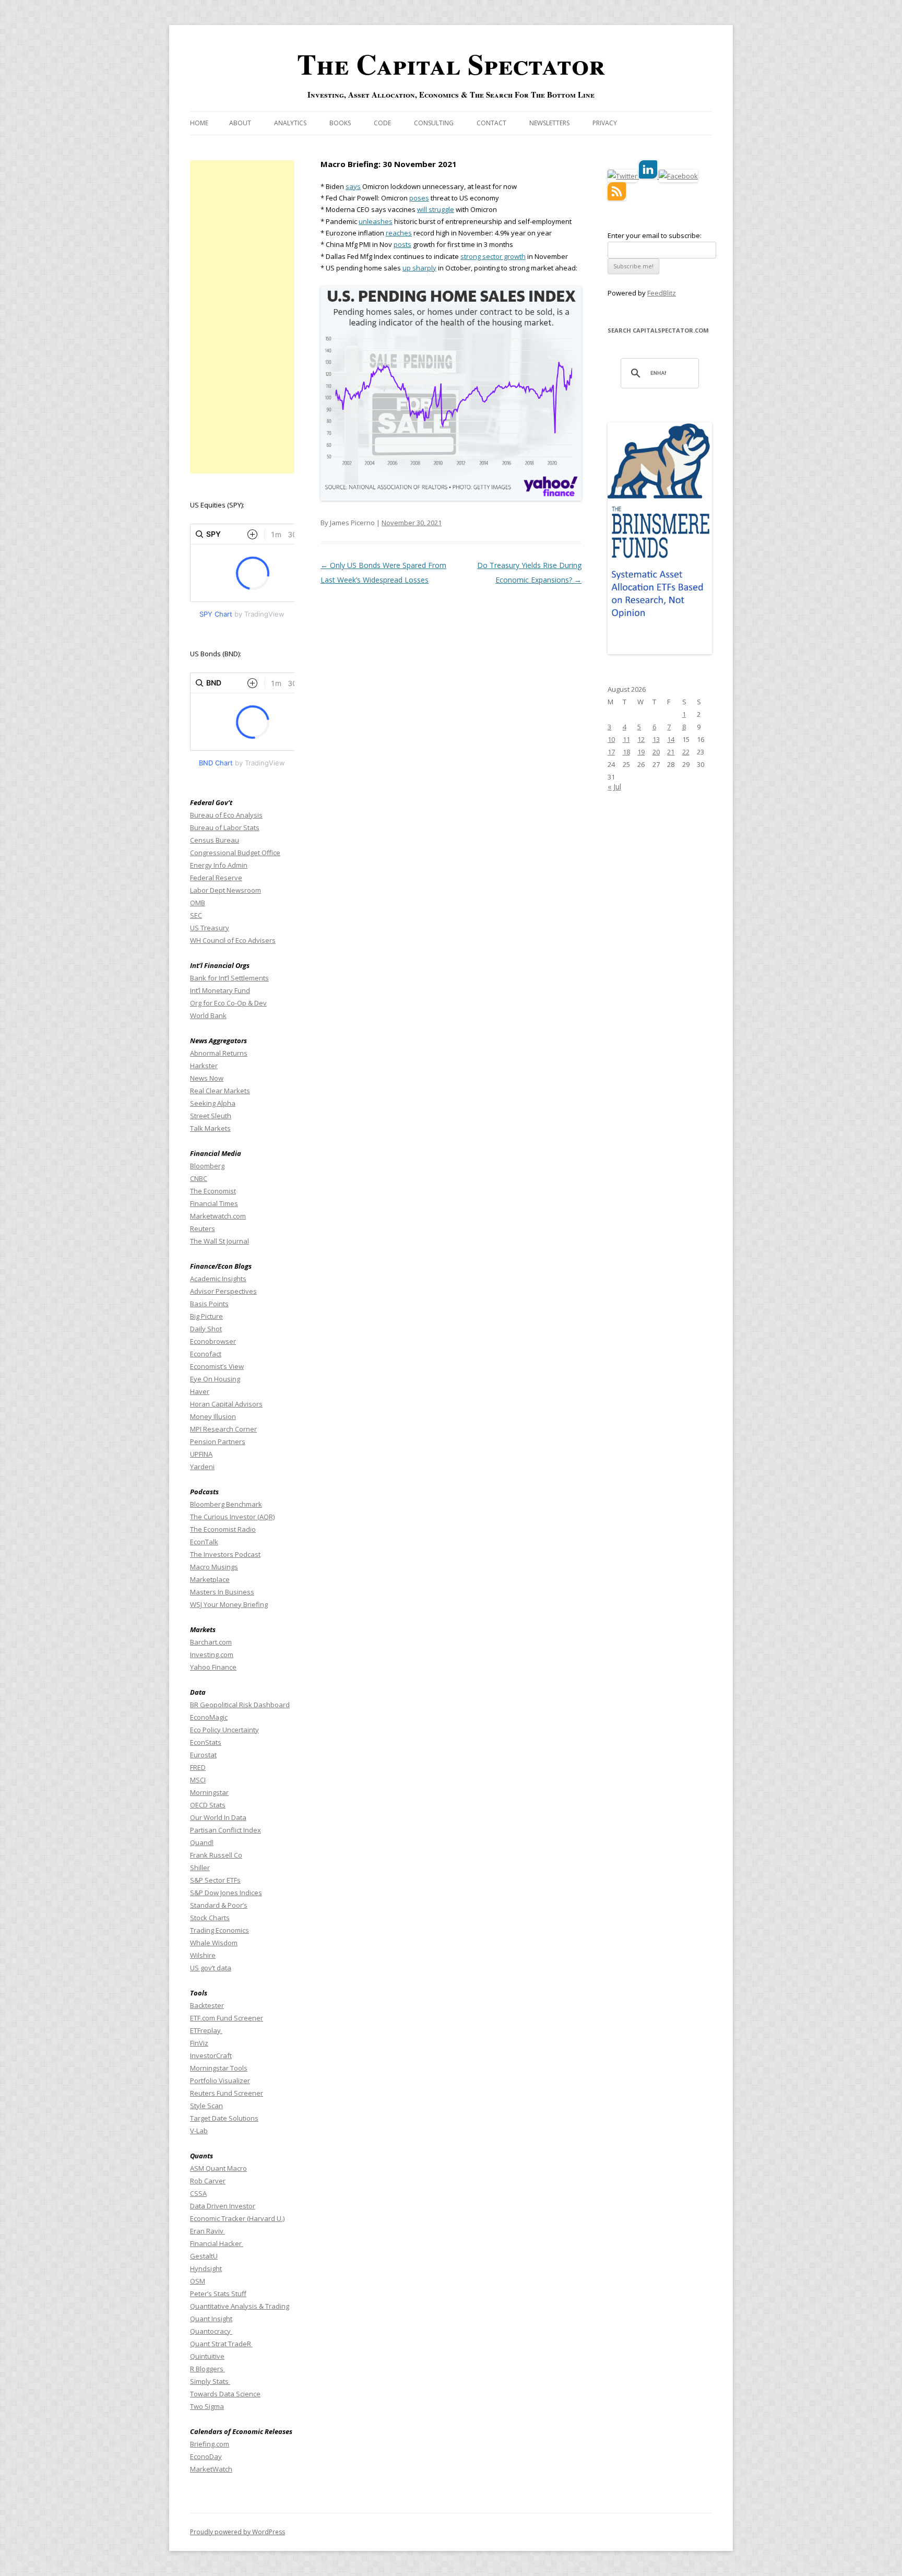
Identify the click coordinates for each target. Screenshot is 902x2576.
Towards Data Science (225, 2394)
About (240, 123)
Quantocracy (211, 2331)
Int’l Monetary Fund (220, 990)
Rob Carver (208, 2181)
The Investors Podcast (225, 1554)
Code (382, 123)
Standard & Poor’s (219, 1905)
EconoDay (206, 2456)
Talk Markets (210, 1128)
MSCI (198, 1780)
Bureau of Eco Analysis (226, 815)
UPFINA (201, 1454)
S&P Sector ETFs (215, 1880)
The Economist (213, 1191)
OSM (198, 2281)
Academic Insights (218, 1279)
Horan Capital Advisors (226, 1404)
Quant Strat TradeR (221, 2344)
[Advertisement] (242, 317)
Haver (200, 1391)
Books (340, 123)
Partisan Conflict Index (225, 1830)
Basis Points (209, 1304)
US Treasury (210, 928)
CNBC (199, 1178)
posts (402, 244)
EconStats (206, 1742)
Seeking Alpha (213, 1103)
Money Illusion (213, 1416)
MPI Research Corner (223, 1429)
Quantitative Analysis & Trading (240, 2306)
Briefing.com (210, 2444)
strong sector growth (493, 256)
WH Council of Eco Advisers (233, 940)
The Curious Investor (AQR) (232, 1517)
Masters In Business (222, 1592)
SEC (196, 915)
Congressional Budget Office (235, 853)
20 (656, 752)
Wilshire (203, 1955)
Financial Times (214, 1203)
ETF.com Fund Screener (227, 2018)
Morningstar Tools (219, 2068)
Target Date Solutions (224, 2118)
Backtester (207, 2005)
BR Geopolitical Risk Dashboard (240, 1705)
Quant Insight (211, 2319)
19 (641, 752)
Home (199, 123)
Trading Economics (219, 1930)
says (353, 186)
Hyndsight (206, 2268)
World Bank (208, 1015)
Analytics (290, 123)
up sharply (419, 268)
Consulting (434, 123)
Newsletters (549, 123)
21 (671, 752)
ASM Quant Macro (218, 2168)
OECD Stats (208, 1805)
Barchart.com (211, 1642)
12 (641, 739)
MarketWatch (211, 2469)
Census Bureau (215, 840)
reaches (399, 233)
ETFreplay (206, 2030)
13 (656, 739)
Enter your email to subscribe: (655, 235)
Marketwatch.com (218, 1216)
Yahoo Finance (213, 1667)
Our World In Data (218, 1817)
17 (611, 752)
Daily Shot (206, 1329)
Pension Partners (218, 1441)
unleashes (376, 221)
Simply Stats (210, 2381)
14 (671, 739)
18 (626, 752)
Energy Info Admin (219, 865)
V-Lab (199, 2131)
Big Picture (206, 1316)
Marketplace (210, 1579)
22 (686, 752)
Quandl (202, 1842)
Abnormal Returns (219, 1053)
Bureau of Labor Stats (225, 828)
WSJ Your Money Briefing (229, 1604)
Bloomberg (207, 1166)
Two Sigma (207, 2406)
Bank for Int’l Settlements (229, 978)
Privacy (605, 123)
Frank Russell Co (216, 1855)
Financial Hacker (217, 2243)
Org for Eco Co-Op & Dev (228, 1003)
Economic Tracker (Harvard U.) (237, 2218)
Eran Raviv (207, 2231)
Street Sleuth (211, 1116)
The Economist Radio (223, 1529)
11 (626, 739)
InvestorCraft (211, 2055)
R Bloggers (207, 2369)
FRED (198, 1767)
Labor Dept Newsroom (225, 890)
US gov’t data (211, 1968)
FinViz (199, 2043)
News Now (207, 1078)
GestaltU (204, 2256)
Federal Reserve (216, 878)
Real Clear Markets (220, 1091)
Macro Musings (214, 1567)
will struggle (436, 209)
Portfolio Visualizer (220, 2081)
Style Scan (206, 2106)
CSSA (198, 2193)
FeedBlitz (662, 293)
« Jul (614, 787)
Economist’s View (217, 1366)
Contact (491, 123)
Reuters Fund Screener (227, 2093)
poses (419, 198)
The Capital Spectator (451, 64)
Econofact (206, 1354)
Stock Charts (210, 1918)
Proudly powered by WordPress (238, 2532)
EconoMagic (209, 1717)
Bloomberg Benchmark (226, 1504)
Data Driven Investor (223, 2206)
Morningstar (209, 1792)
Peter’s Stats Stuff (218, 2294)
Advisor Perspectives (223, 1291)
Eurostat (203, 1755)
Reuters (203, 1228)
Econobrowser (213, 1341)
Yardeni (202, 1467)
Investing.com (212, 1655)
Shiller (200, 1868)
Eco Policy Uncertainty (224, 1730)
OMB (198, 903)
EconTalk (204, 1542)
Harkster (204, 1066)
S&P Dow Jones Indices (226, 1893)
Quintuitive (207, 2356)
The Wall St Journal (219, 1241)
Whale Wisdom (214, 1943)
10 (611, 739)
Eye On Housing (215, 1379)
